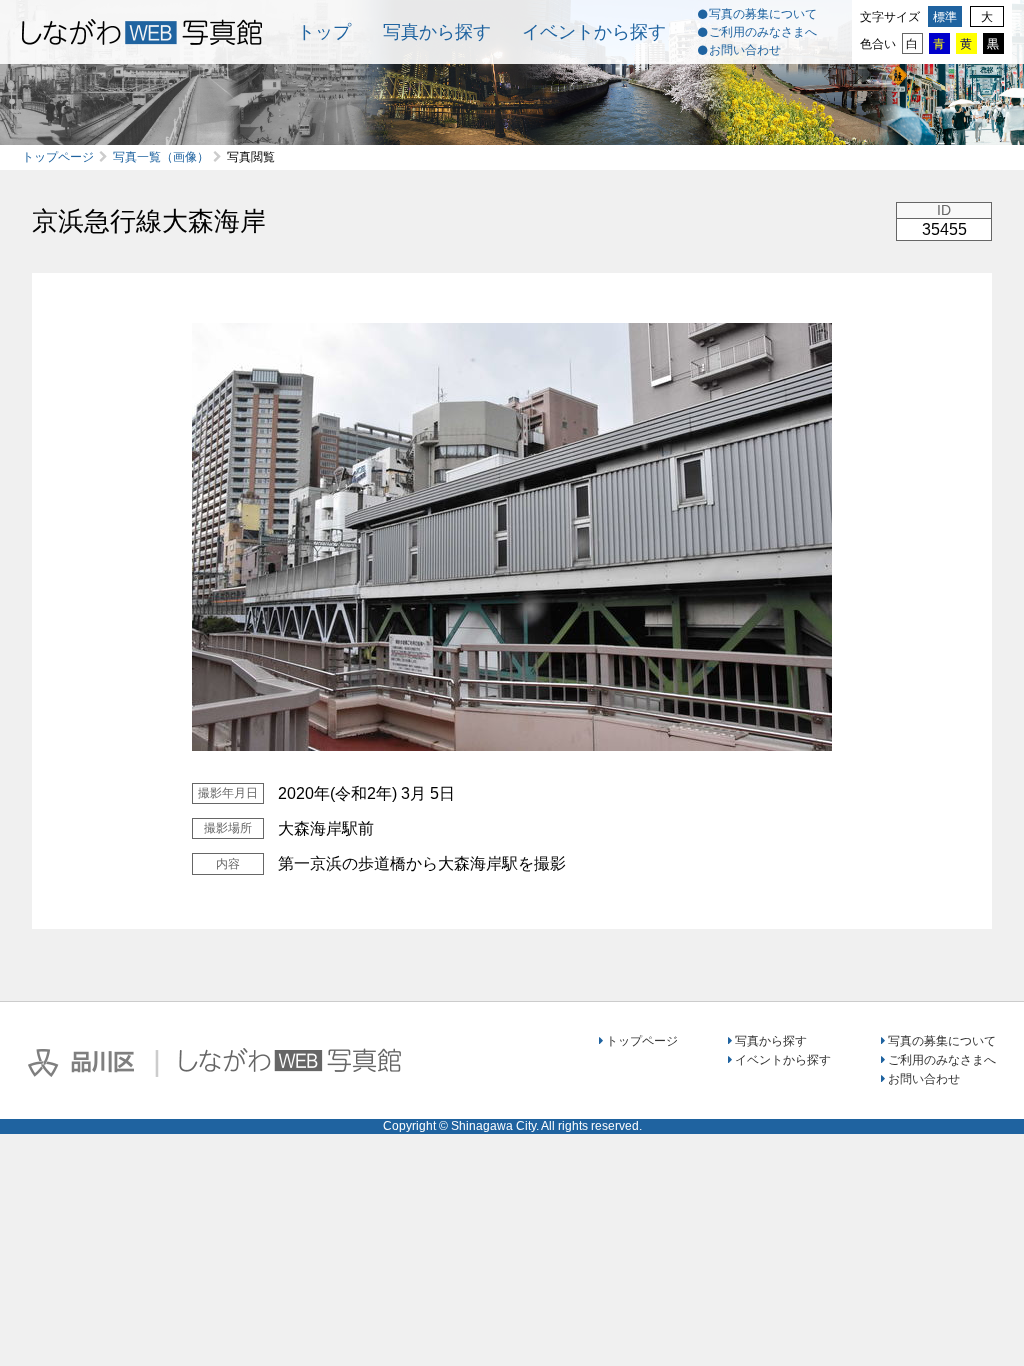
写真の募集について (763, 14)
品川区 (81, 1063)
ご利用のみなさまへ (763, 32)
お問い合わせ (745, 50)
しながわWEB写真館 (290, 1060)
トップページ (58, 157)
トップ (324, 32)
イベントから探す (594, 32)
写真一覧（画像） (161, 157)
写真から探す (437, 32)
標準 (945, 17)
